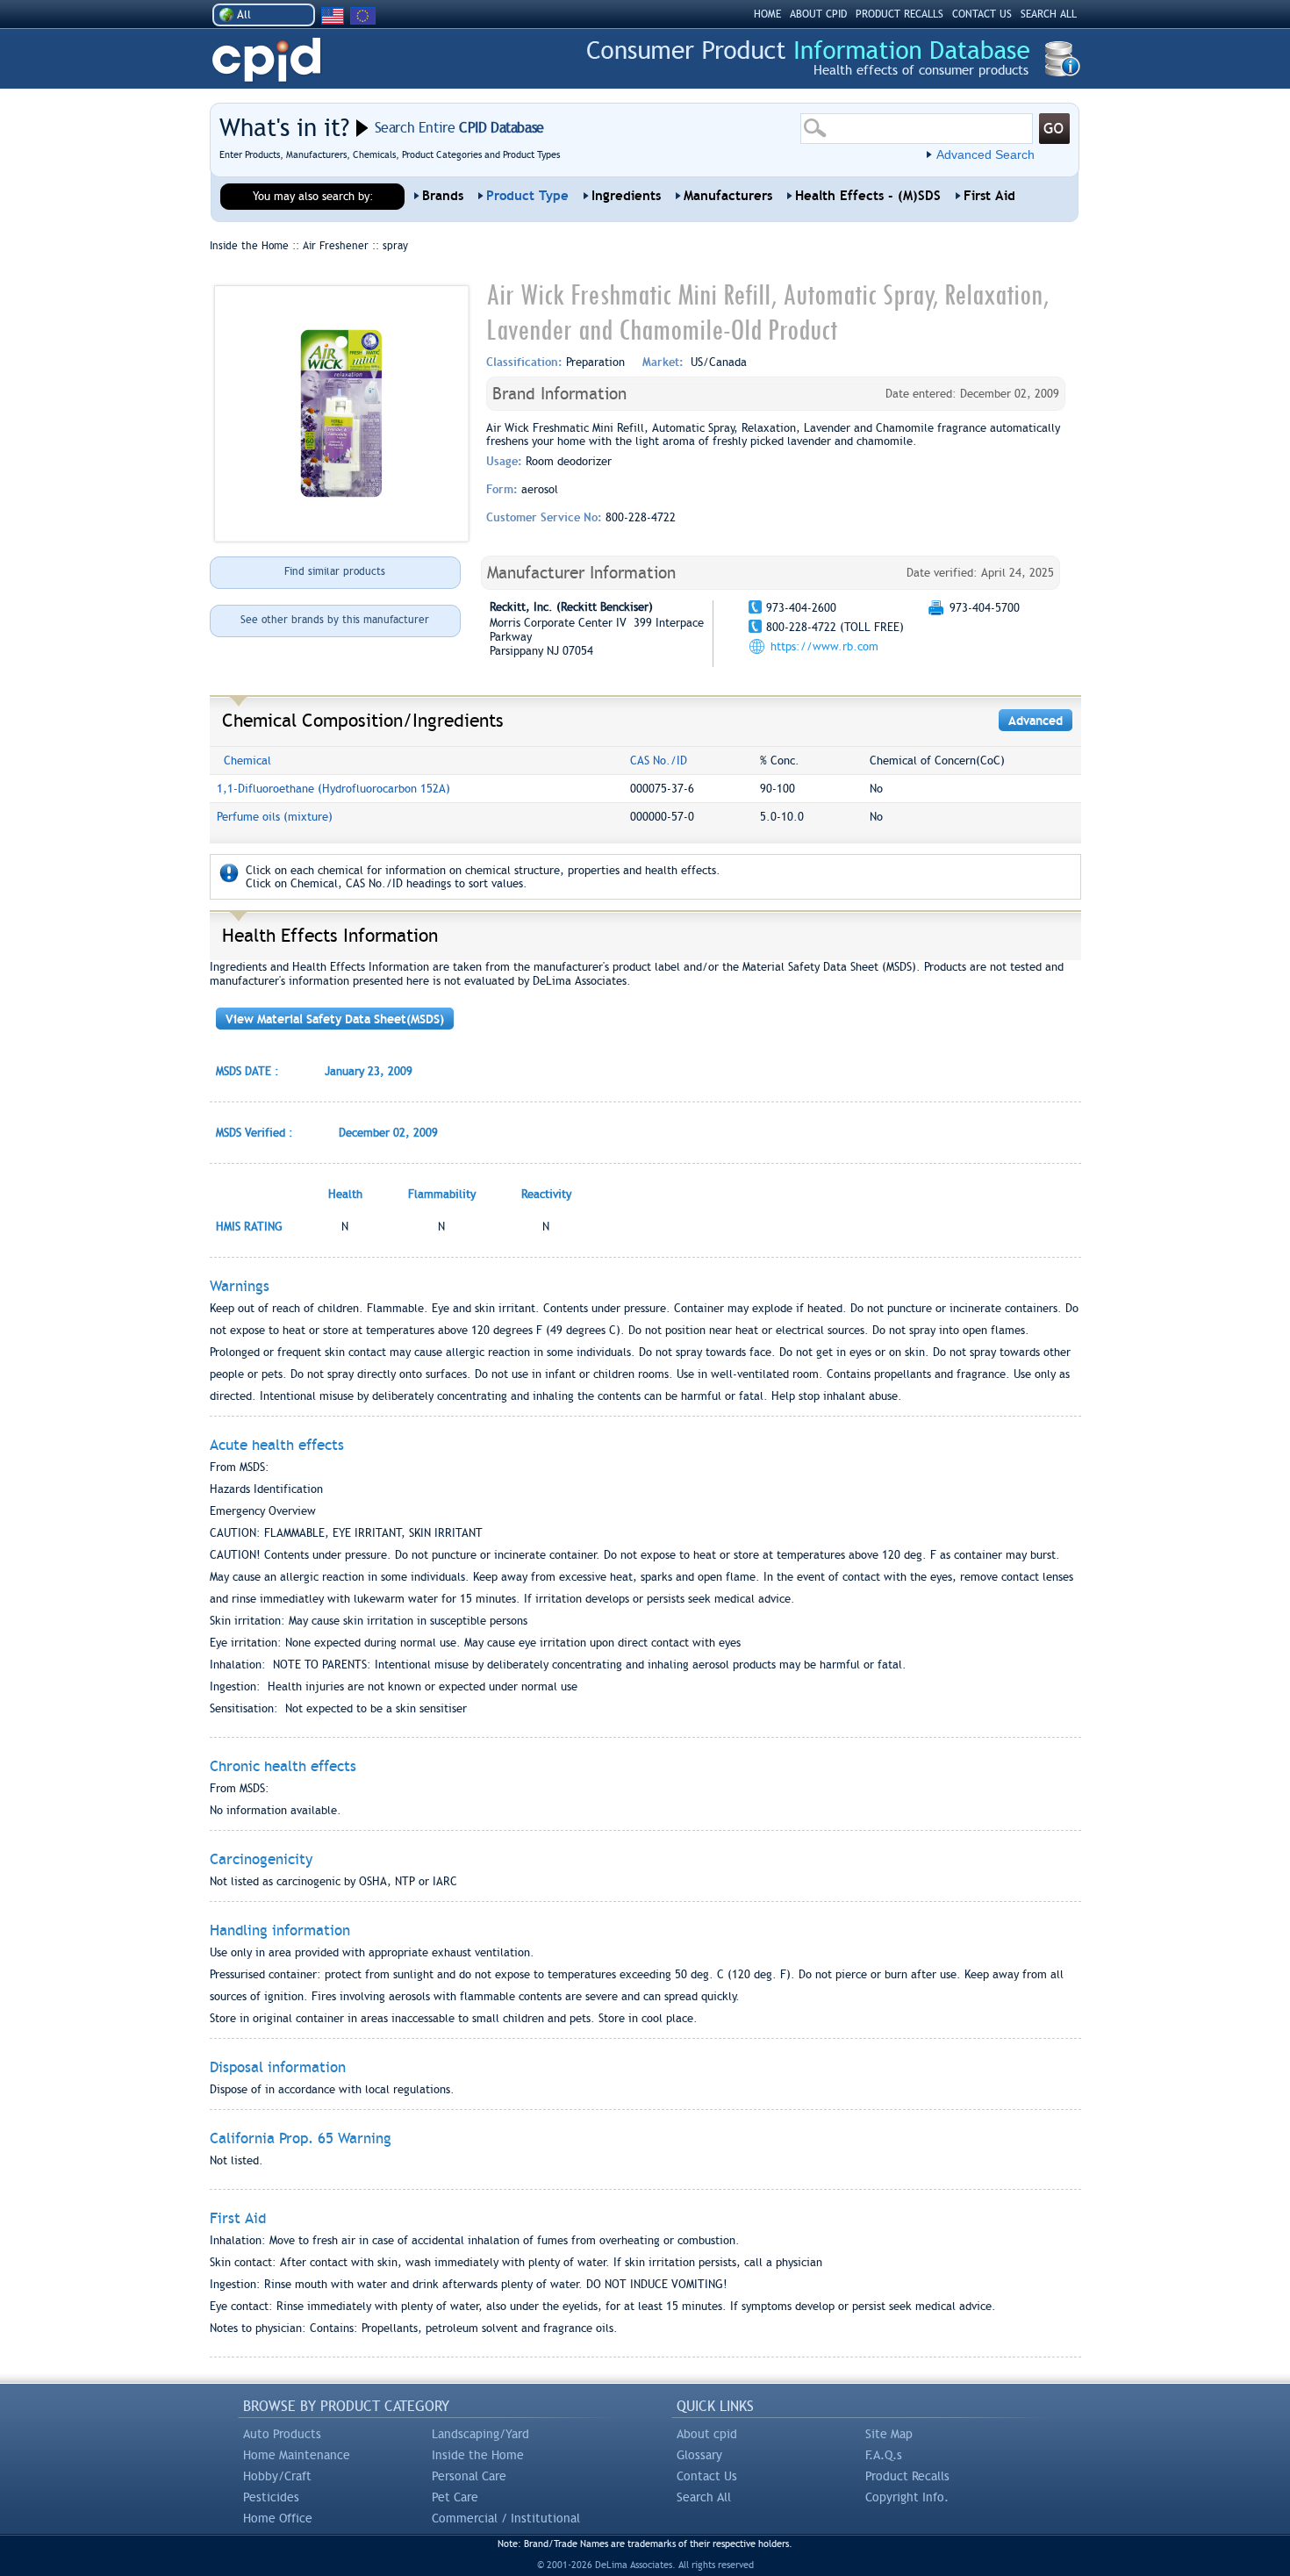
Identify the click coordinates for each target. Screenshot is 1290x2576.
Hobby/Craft (277, 2476)
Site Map (889, 2434)
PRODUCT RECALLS (899, 14)
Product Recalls (907, 2476)
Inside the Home (478, 2455)
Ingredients (626, 196)
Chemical (247, 761)
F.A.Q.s (884, 2455)
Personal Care (469, 2476)
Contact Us (707, 2476)
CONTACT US (982, 14)
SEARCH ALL (1049, 14)
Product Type (527, 196)
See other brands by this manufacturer (335, 620)
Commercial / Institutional (506, 2518)
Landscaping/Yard (480, 2434)
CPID (266, 60)
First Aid (989, 196)
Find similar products (335, 571)
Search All (704, 2497)
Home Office (278, 2518)
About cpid (707, 2434)
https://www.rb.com (824, 646)
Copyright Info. (907, 2497)
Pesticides (271, 2497)
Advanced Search (985, 154)
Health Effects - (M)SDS (868, 196)
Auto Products (282, 2434)
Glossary (699, 2455)
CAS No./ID (659, 761)
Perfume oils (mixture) (275, 817)
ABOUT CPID (818, 14)
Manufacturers (728, 196)
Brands (443, 196)
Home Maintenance (297, 2455)
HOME (767, 14)
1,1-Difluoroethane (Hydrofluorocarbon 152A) (333, 789)
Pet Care (455, 2497)
